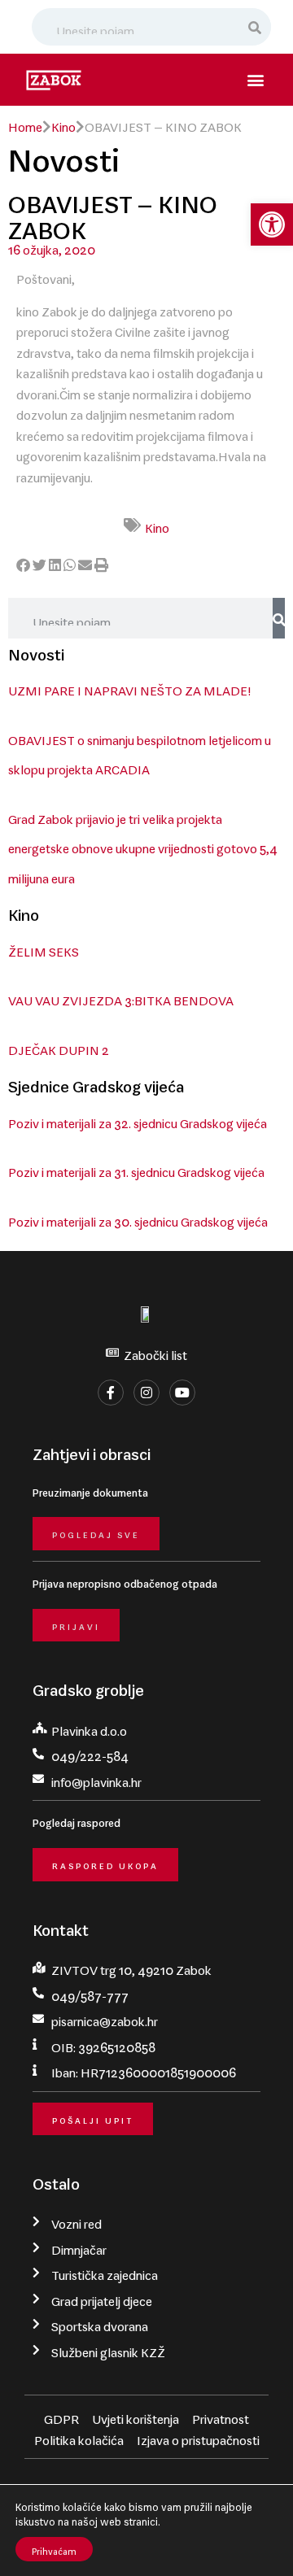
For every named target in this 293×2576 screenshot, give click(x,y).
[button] (272, 224)
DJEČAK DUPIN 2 (59, 1047)
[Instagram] (146, 1393)
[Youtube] (182, 1393)
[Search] (256, 27)
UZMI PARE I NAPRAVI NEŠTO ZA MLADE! (129, 687)
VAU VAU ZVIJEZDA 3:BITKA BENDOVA (121, 997)
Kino (63, 124)
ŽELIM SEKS (44, 948)
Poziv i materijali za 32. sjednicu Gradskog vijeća (138, 1120)
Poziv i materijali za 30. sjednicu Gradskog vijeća (138, 1218)
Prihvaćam (54, 2549)
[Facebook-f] (111, 1393)
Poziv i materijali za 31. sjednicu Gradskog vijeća (136, 1169)
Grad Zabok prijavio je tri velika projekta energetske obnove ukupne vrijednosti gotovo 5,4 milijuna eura (143, 846)
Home (25, 124)
